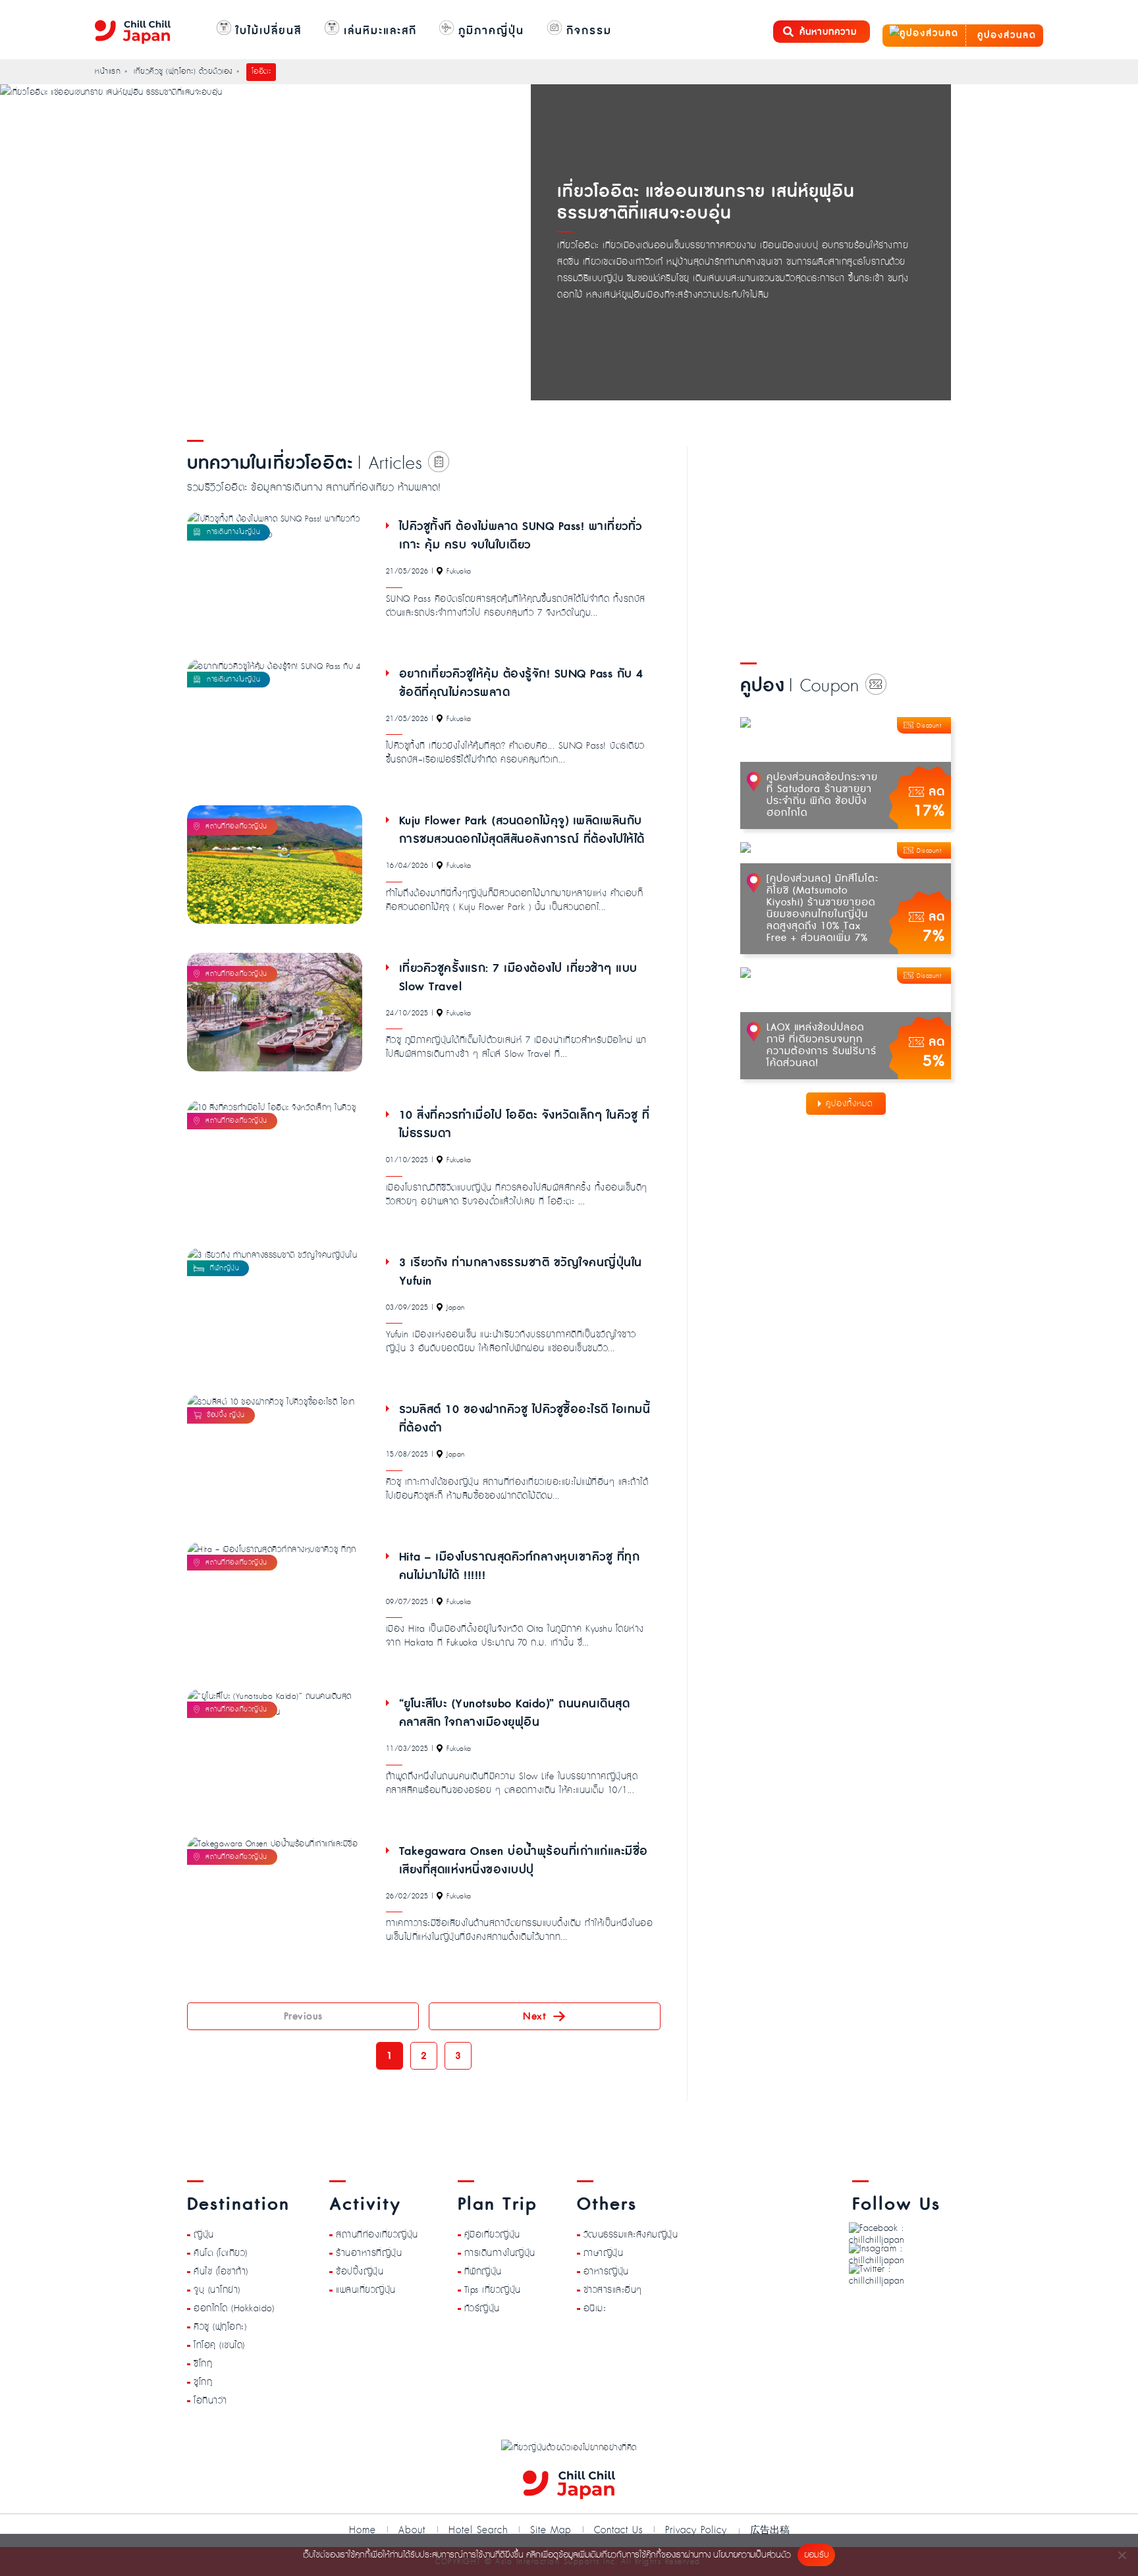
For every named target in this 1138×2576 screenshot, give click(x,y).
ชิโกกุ (203, 2364)
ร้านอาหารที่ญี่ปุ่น (369, 2253)
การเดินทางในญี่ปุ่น (500, 2253)
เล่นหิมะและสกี (378, 31)
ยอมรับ (816, 2555)
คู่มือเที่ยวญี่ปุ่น (492, 2235)
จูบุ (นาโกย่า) (217, 2290)
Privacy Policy (696, 2530)
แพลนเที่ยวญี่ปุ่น (366, 2290)
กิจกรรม (587, 31)
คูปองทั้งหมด (849, 1104)
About (412, 2530)
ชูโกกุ (203, 2382)
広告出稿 (770, 2530)
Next (534, 2016)
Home (363, 2530)
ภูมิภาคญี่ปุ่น (489, 31)
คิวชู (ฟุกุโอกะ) (220, 2327)
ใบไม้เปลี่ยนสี (266, 31)
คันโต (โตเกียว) (221, 2253)
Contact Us (618, 2530)
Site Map (551, 2530)
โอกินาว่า (210, 2401)
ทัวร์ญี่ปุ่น (482, 2309)
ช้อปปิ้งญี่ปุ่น (360, 2272)
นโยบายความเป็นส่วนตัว (752, 2555)
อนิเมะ (595, 2309)
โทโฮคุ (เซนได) (219, 2346)
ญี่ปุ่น (204, 2235)
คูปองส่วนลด (1005, 36)
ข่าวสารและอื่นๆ (613, 2290)
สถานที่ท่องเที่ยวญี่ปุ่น (377, 2235)
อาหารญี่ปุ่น (606, 2272)
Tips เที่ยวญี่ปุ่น (493, 2290)
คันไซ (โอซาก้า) (221, 2272)
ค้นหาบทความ (828, 32)
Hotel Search (478, 2530)
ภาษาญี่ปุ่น (604, 2253)
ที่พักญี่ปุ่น (483, 2272)
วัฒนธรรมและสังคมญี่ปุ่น (631, 2235)
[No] (1122, 2555)
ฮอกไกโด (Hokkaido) (234, 2309)
